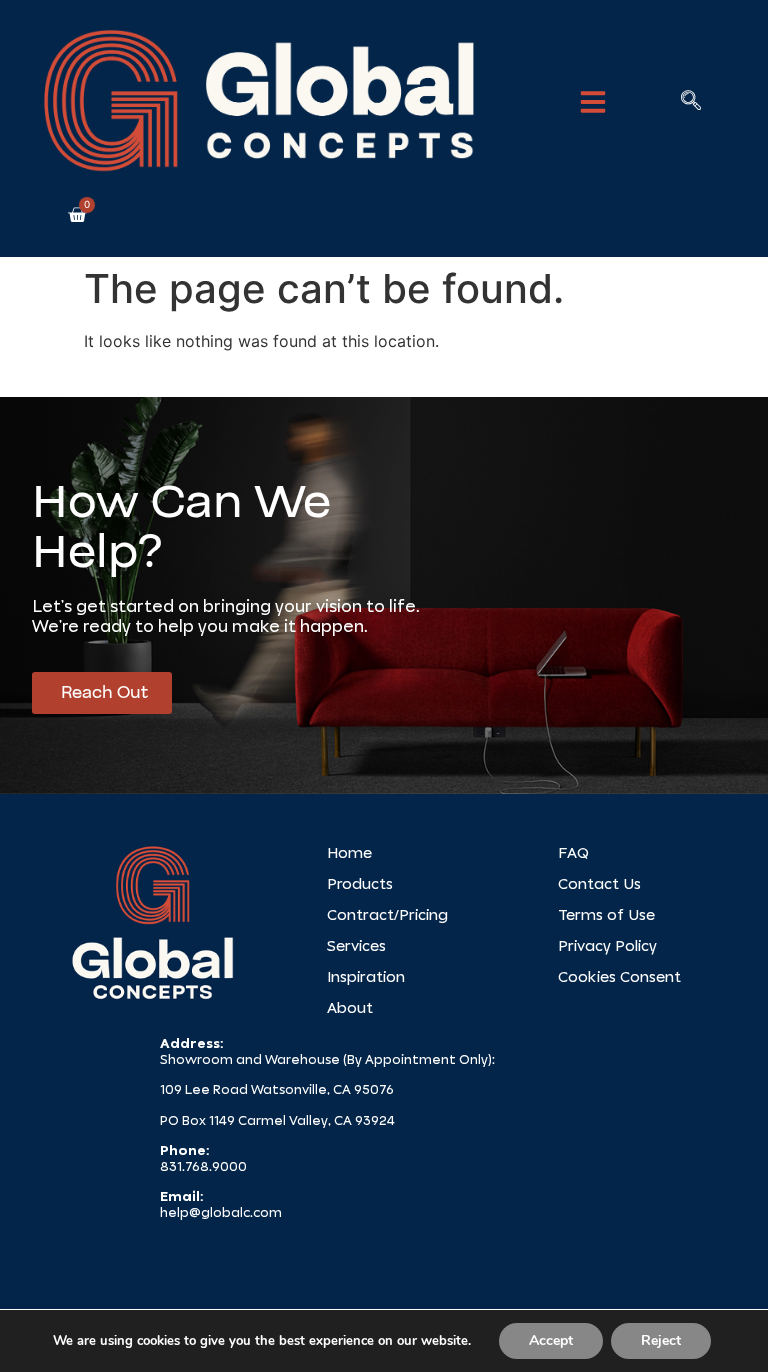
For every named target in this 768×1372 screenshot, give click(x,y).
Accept (551, 1340)
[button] (593, 102)
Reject (661, 1340)
